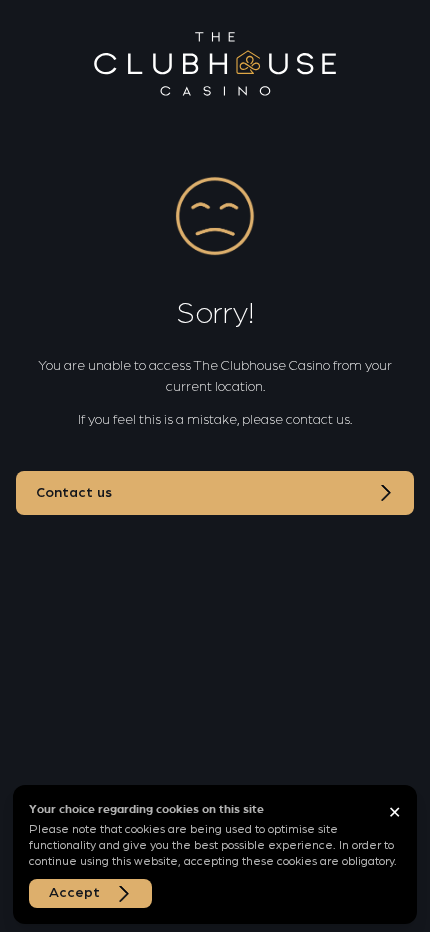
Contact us (74, 493)
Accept (74, 893)
